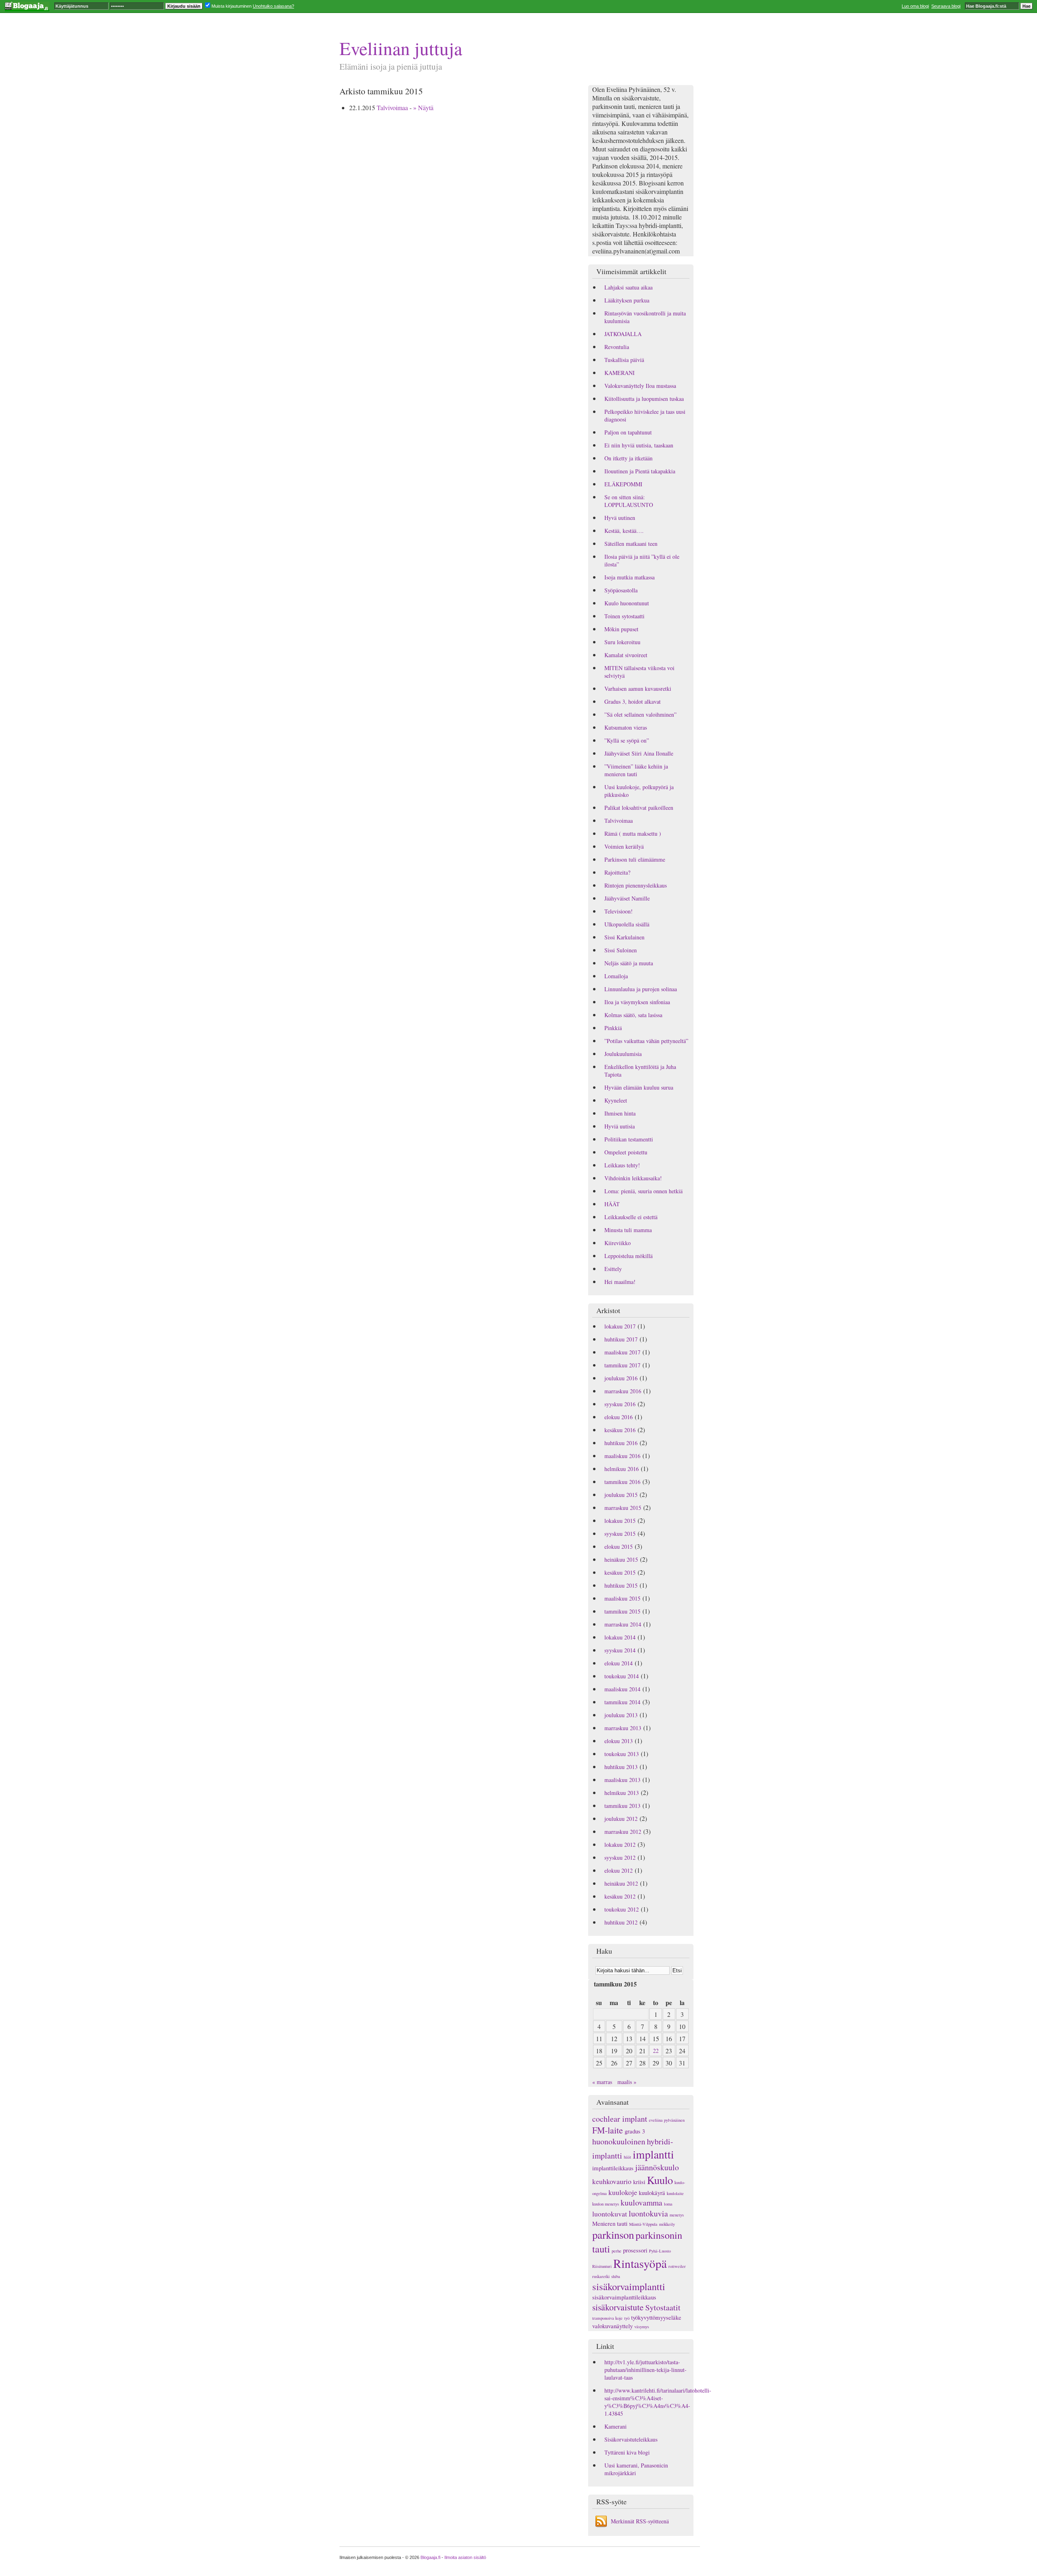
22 (656, 2051)
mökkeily (667, 2224)
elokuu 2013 (619, 1741)
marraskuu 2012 (623, 1832)
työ (627, 2318)
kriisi (639, 2182)
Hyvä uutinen (620, 518)
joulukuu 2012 (621, 1819)
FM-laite (608, 2130)
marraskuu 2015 (623, 1508)
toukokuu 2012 (622, 1909)
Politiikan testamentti (629, 1139)
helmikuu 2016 (622, 1469)
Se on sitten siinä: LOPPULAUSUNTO (629, 501)
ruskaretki (601, 2276)
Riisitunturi (602, 2266)
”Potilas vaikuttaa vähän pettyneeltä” (646, 1041)
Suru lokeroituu (622, 642)
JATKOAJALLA (623, 334)
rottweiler (677, 2266)
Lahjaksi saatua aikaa (628, 287)
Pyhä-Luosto (660, 2251)
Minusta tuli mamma (628, 1230)
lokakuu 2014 (620, 1637)
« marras (602, 2082)
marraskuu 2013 (623, 1728)
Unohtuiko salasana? (273, 6)
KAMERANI (620, 373)
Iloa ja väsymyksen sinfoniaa (637, 1002)
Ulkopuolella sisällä (627, 924)
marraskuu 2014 (623, 1624)
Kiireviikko (618, 1243)
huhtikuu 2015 (621, 1585)
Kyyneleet (616, 1100)
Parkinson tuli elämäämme (635, 859)
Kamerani (616, 2426)
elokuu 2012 (619, 1870)
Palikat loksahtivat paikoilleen (639, 808)
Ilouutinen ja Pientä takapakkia (640, 471)
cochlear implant (620, 2119)
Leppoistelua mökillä (628, 1256)
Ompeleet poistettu (626, 1152)
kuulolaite (675, 2193)
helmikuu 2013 (622, 1793)
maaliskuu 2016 (622, 1456)
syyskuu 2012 (620, 1857)
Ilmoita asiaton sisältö (465, 2557)
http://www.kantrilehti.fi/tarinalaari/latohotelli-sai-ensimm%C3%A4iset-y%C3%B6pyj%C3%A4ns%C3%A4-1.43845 (658, 2402)
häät (627, 2157)
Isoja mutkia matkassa (629, 577)
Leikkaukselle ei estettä (631, 1217)
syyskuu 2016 (620, 1404)
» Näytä (423, 108)
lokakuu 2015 (620, 1521)
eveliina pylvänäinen (667, 2120)
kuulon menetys (606, 2204)
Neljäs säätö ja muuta (629, 963)
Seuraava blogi (946, 6)
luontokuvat (610, 2214)
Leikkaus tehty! (622, 1165)
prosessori (635, 2250)
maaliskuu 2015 (622, 1598)
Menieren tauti (610, 2223)
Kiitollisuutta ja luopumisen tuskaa (644, 399)
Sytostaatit (663, 2307)
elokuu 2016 (619, 1417)
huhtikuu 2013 (621, 1767)
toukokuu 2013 (622, 1754)
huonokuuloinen (619, 2141)
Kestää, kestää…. (624, 531)
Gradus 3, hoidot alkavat (633, 701)
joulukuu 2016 (621, 1378)
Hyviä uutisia (620, 1126)
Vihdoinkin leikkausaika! (633, 1178)
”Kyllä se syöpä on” (627, 740)
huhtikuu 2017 (621, 1339)
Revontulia (617, 347)
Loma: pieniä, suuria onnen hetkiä (643, 1191)
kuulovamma (641, 2202)
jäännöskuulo (657, 2167)
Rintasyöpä (640, 2263)
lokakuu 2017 (620, 1326)
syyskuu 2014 (620, 1650)
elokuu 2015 (619, 1547)
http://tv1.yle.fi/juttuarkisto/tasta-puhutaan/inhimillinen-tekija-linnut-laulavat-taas (645, 2370)
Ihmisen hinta (620, 1113)
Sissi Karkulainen (624, 937)
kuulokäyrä (652, 2193)
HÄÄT (612, 1204)
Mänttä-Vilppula (643, 2224)
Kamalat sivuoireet (626, 655)
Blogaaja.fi (430, 2557)
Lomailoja (616, 976)
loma (668, 2204)
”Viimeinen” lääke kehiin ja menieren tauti (636, 770)
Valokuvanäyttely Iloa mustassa (640, 386)
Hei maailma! (620, 1282)
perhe (617, 2251)
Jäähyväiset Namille (627, 898)
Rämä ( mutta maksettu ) (633, 833)
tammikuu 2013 (622, 1806)
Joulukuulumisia (623, 1054)
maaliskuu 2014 (622, 1689)
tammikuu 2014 (622, 1702)
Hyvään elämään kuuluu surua (639, 1087)
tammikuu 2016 (622, 1482)
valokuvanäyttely (612, 2326)
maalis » (627, 2082)
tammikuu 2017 (622, 1365)
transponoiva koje (607, 2318)
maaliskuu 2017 (622, 1352)
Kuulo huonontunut (627, 603)
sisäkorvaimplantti (629, 2286)
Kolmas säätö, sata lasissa (633, 1015)
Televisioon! (619, 911)
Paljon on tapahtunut (628, 432)
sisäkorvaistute (618, 2307)
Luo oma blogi (915, 6)
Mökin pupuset (621, 629)
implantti (653, 2154)
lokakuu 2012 (620, 1845)
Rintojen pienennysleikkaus (636, 885)
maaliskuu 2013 (622, 1780)
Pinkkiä (613, 1028)
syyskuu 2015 (620, 1534)
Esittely (613, 1269)
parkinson (613, 2235)
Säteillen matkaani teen (631, 544)
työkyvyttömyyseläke (656, 2317)
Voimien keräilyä (624, 846)
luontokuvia (648, 2213)
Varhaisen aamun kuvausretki (638, 689)
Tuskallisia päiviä (624, 360)
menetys (677, 2215)
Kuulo (660, 2180)
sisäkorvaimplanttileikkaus (624, 2297)
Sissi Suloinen (621, 950)
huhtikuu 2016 (621, 1443)
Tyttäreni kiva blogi (627, 2452)
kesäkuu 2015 (620, 1572)
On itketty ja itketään (628, 458)
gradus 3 (635, 2131)
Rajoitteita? (617, 872)
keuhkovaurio (612, 2181)
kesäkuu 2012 (620, 1896)
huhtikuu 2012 (621, 1922)
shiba (616, 2276)
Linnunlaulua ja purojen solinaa (641, 989)
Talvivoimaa (392, 108)
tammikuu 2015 (622, 1611)
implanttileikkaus (613, 2168)
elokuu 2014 (619, 1663)
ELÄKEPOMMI (623, 484)
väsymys (642, 2327)
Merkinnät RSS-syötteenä (640, 2521)
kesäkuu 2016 (620, 1430)
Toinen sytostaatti (624, 616)
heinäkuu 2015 (621, 1559)
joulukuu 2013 (621, 1715)
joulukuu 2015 (621, 1495)
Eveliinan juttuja (401, 48)
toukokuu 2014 (622, 1676)
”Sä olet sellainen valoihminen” (640, 714)
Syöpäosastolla (621, 590)
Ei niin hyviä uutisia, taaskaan (639, 445)
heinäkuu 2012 (621, 1883)
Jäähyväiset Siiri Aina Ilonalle (639, 753)
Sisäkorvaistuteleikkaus (631, 2439)
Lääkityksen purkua (627, 300)
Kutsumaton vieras (626, 727)
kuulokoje (623, 2192)
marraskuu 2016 (623, 1391)
